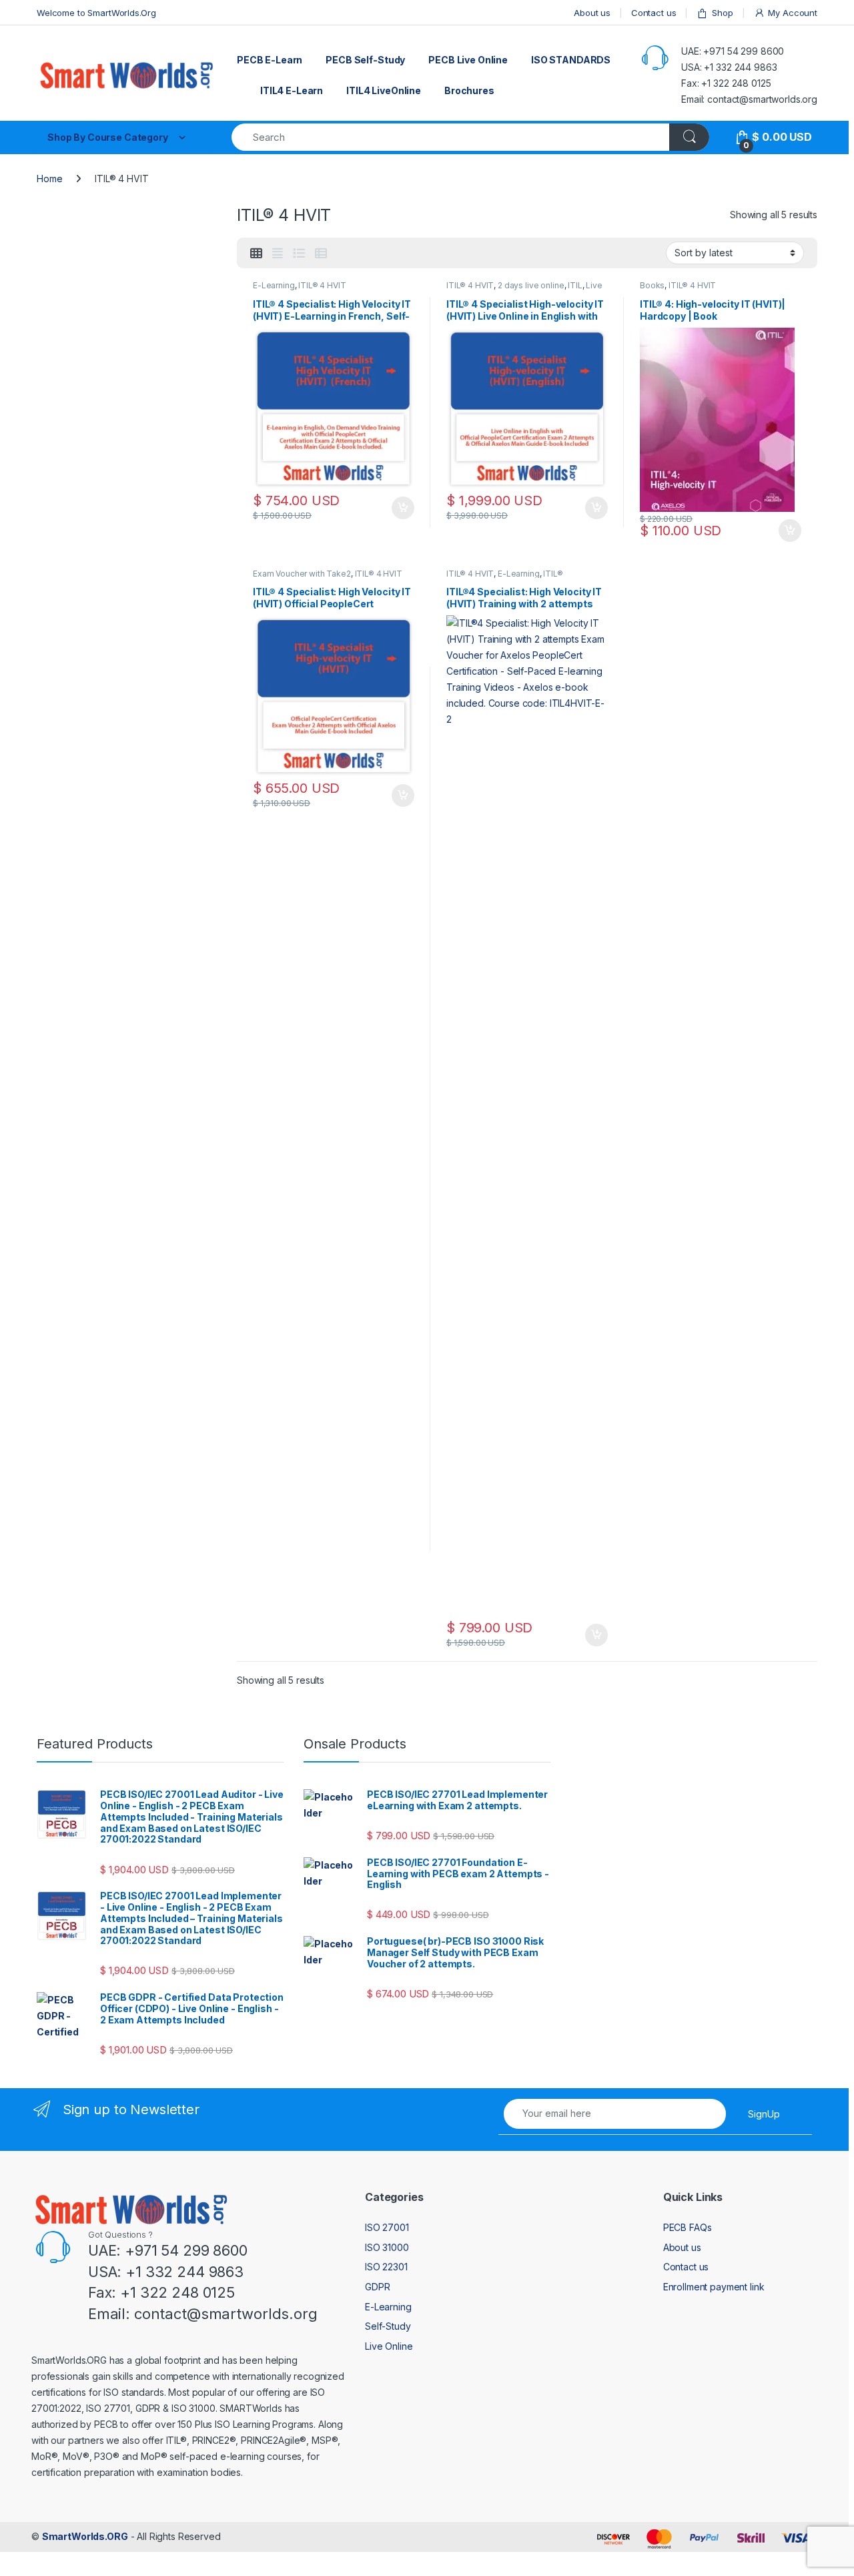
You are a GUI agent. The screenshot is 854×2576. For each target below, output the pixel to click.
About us (592, 13)
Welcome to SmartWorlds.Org (96, 13)
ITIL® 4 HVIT (322, 285)
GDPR (377, 2287)
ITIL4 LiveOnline (384, 90)
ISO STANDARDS (571, 60)
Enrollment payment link (714, 2287)
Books (652, 285)
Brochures (469, 90)
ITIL (575, 285)
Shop (722, 13)
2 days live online (531, 285)
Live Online (389, 2346)
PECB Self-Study (365, 60)
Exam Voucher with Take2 (302, 574)
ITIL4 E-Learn (292, 90)
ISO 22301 (386, 2267)
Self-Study (388, 2326)
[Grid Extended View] (278, 254)
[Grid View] (256, 254)
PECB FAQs (688, 2227)
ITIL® (553, 574)
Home (49, 179)
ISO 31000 (387, 2247)
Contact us (654, 13)
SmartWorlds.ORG (85, 2536)
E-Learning (274, 285)
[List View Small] (321, 254)
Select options (592, 508)
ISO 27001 (387, 2227)
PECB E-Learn (270, 60)
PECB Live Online (468, 60)
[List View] (299, 254)
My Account (793, 13)
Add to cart (403, 508)
